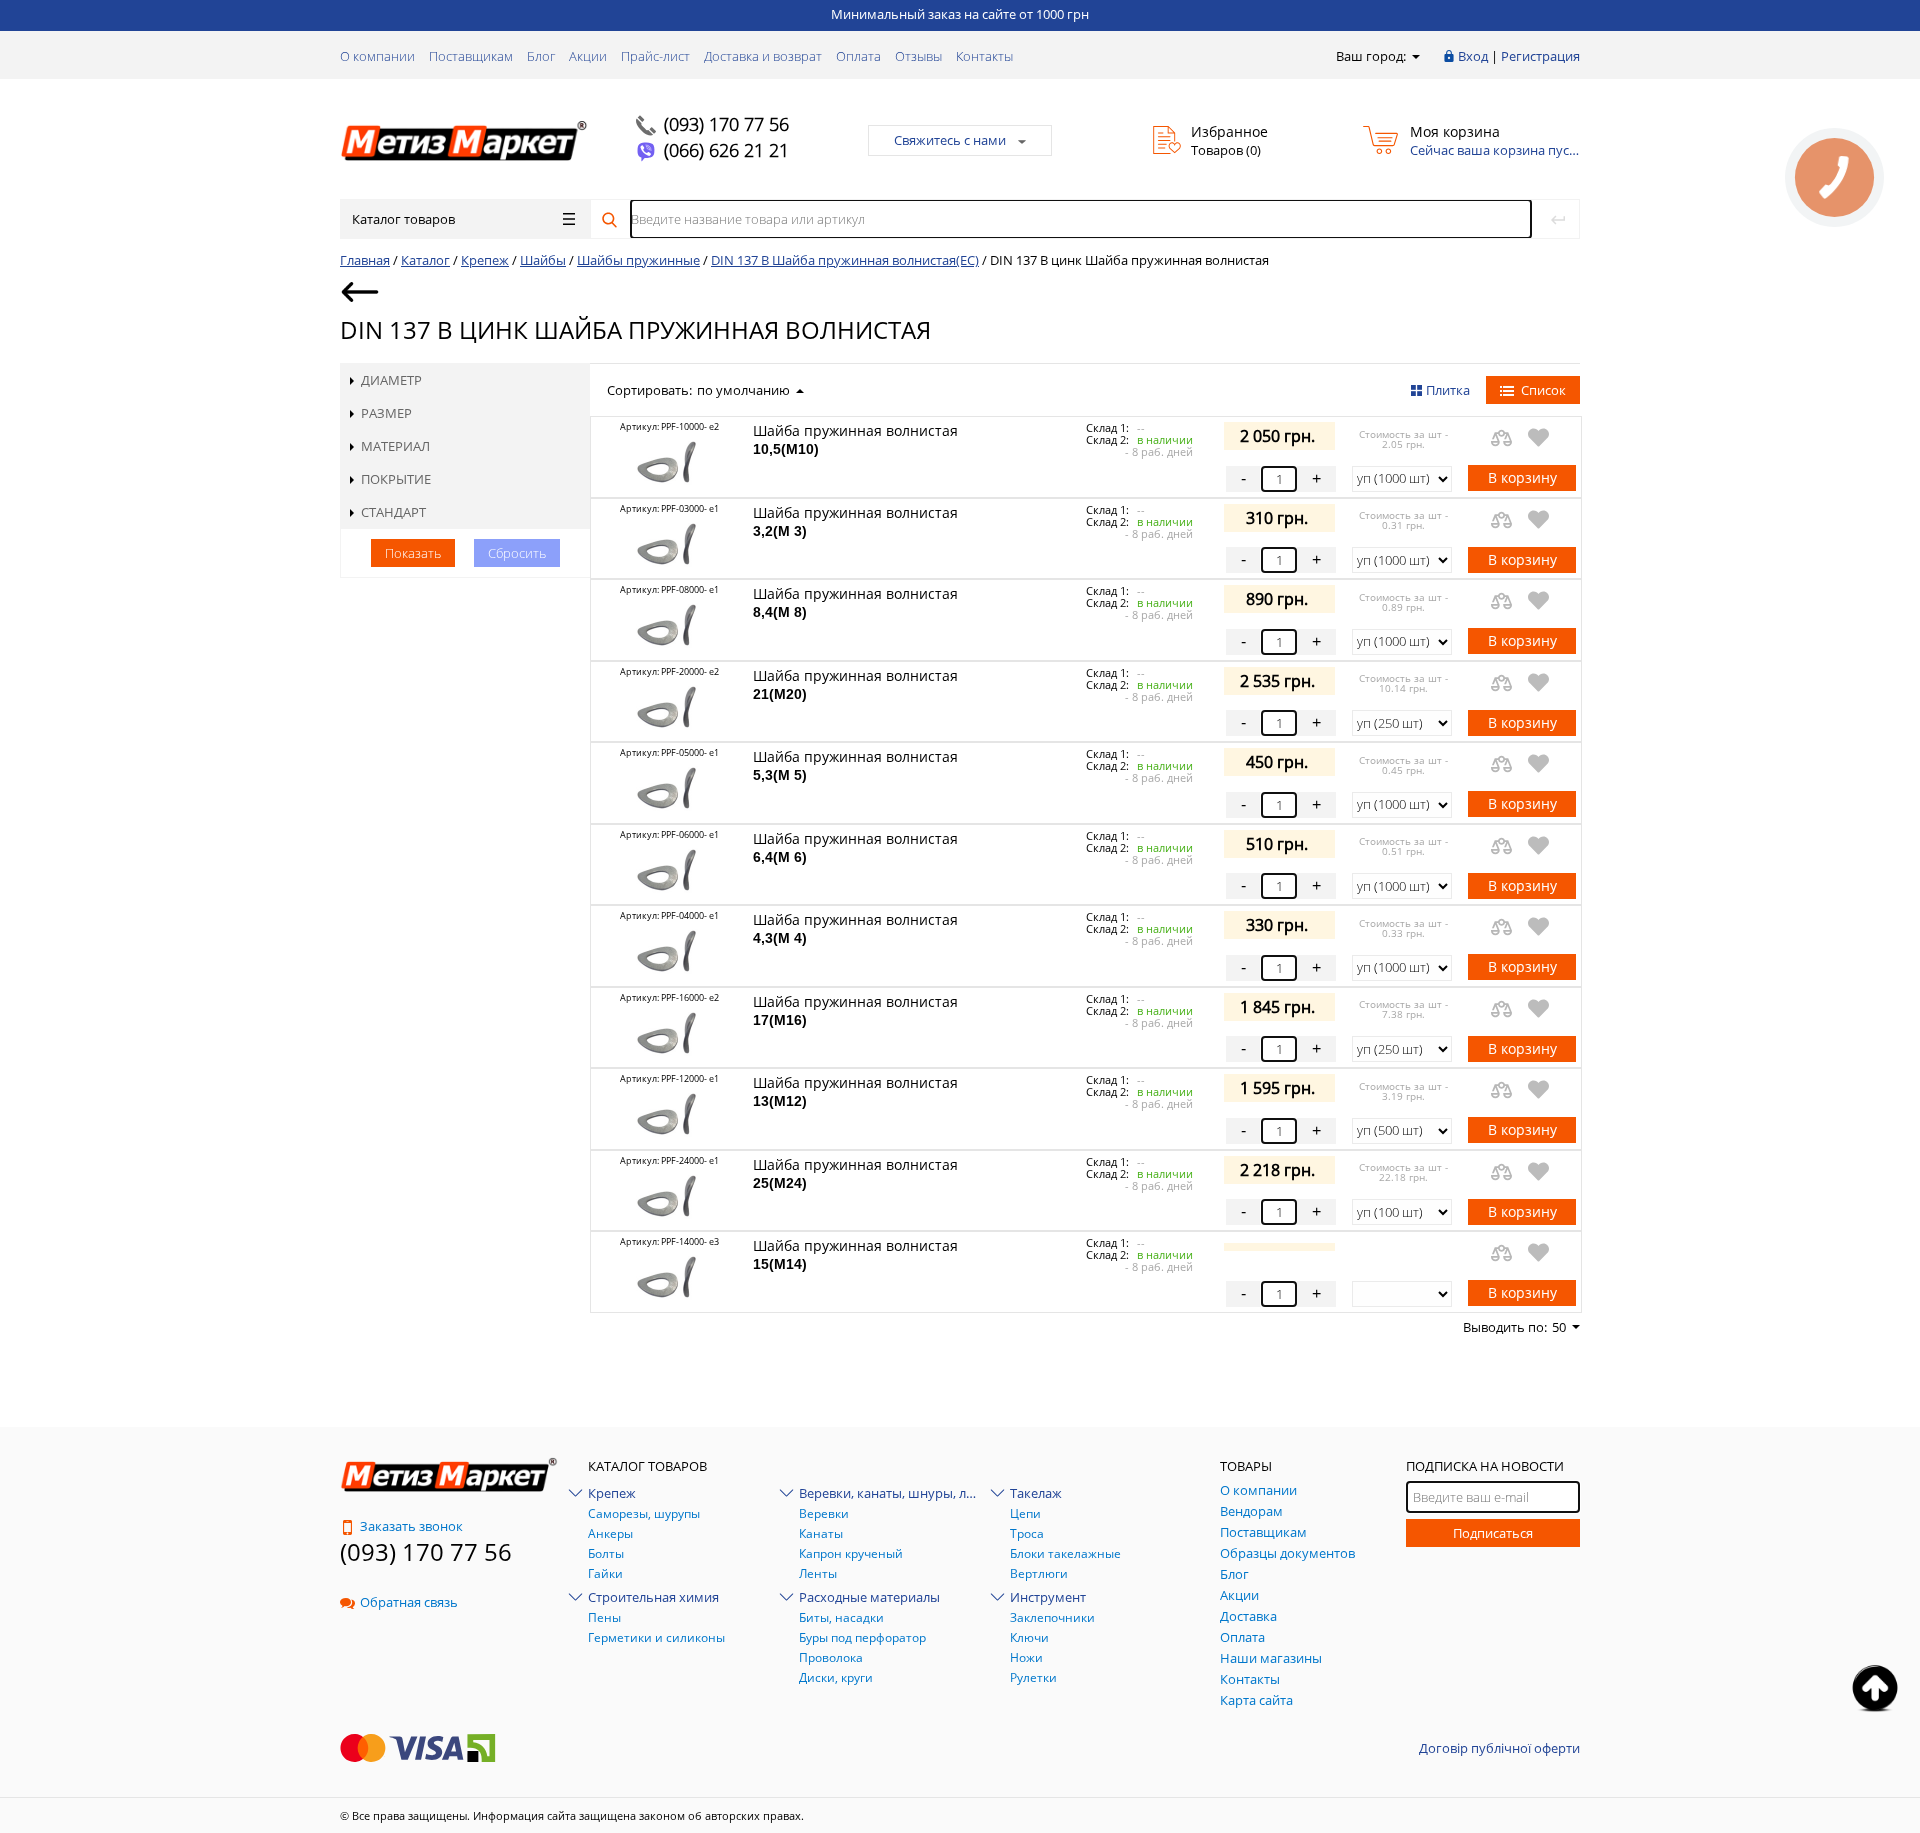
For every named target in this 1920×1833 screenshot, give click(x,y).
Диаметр (391, 380)
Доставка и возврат (763, 56)
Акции (588, 56)
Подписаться (1493, 1533)
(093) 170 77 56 (726, 124)
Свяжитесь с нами (950, 140)
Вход (1473, 56)
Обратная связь (409, 1602)
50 (1559, 1327)
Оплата (858, 56)
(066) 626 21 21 (726, 150)
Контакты (984, 56)
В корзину (1522, 477)
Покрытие (396, 479)
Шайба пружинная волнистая (855, 439)
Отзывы (918, 56)
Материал (395, 446)
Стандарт (393, 512)
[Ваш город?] (1414, 56)
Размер (386, 413)
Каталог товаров (403, 219)
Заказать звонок (411, 1526)
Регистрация (1540, 56)
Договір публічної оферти (1499, 1748)
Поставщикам (471, 56)
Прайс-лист (655, 56)
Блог (541, 56)
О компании (377, 56)
